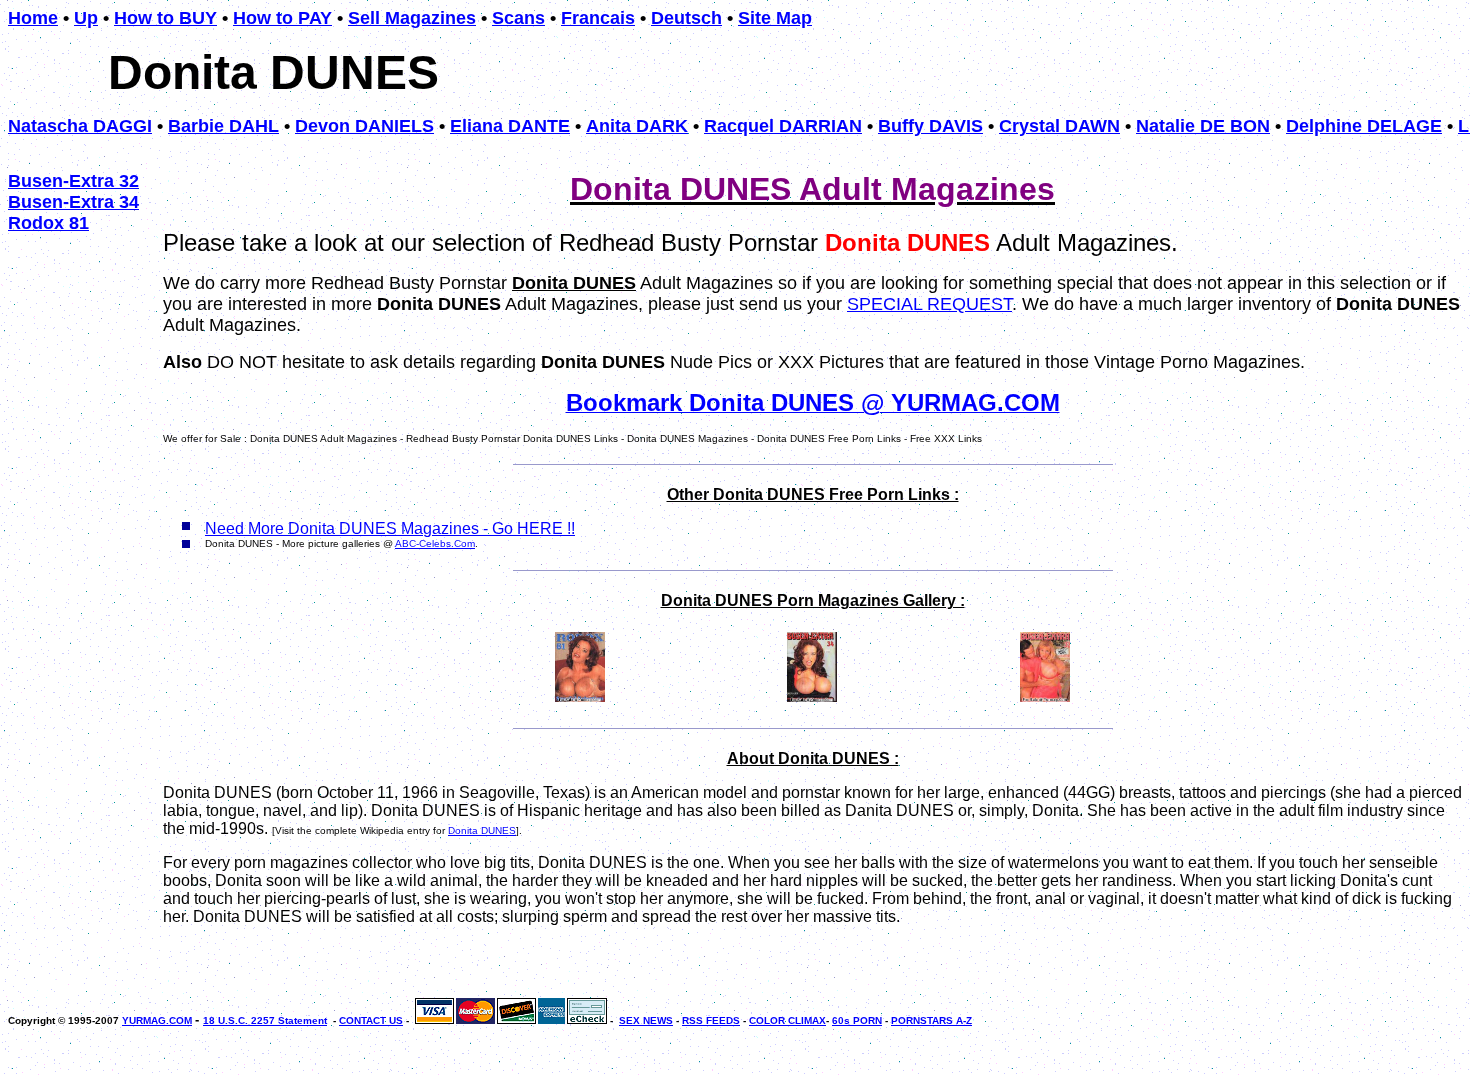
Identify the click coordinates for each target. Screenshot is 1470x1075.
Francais (598, 18)
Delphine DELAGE (1364, 126)
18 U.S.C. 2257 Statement (265, 1020)
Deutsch (686, 18)
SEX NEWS (646, 1020)
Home (33, 18)
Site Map (775, 18)
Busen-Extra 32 (73, 181)
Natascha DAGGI (80, 126)
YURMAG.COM (157, 1020)
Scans (518, 18)
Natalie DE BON (1203, 126)
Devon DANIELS (364, 126)
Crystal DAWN (1059, 126)
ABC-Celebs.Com (435, 543)
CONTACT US (371, 1020)
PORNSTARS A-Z (931, 1020)
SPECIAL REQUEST (929, 304)
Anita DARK (637, 126)
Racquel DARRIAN (783, 126)
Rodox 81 (48, 223)
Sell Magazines (412, 18)
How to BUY (165, 18)
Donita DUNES (482, 830)
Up (86, 18)
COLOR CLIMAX (787, 1020)
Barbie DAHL (223, 126)
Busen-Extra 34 (73, 202)
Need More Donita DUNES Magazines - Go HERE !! (390, 528)
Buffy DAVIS (930, 126)
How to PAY (282, 18)
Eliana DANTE (510, 126)
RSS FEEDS (711, 1020)
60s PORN (857, 1020)
